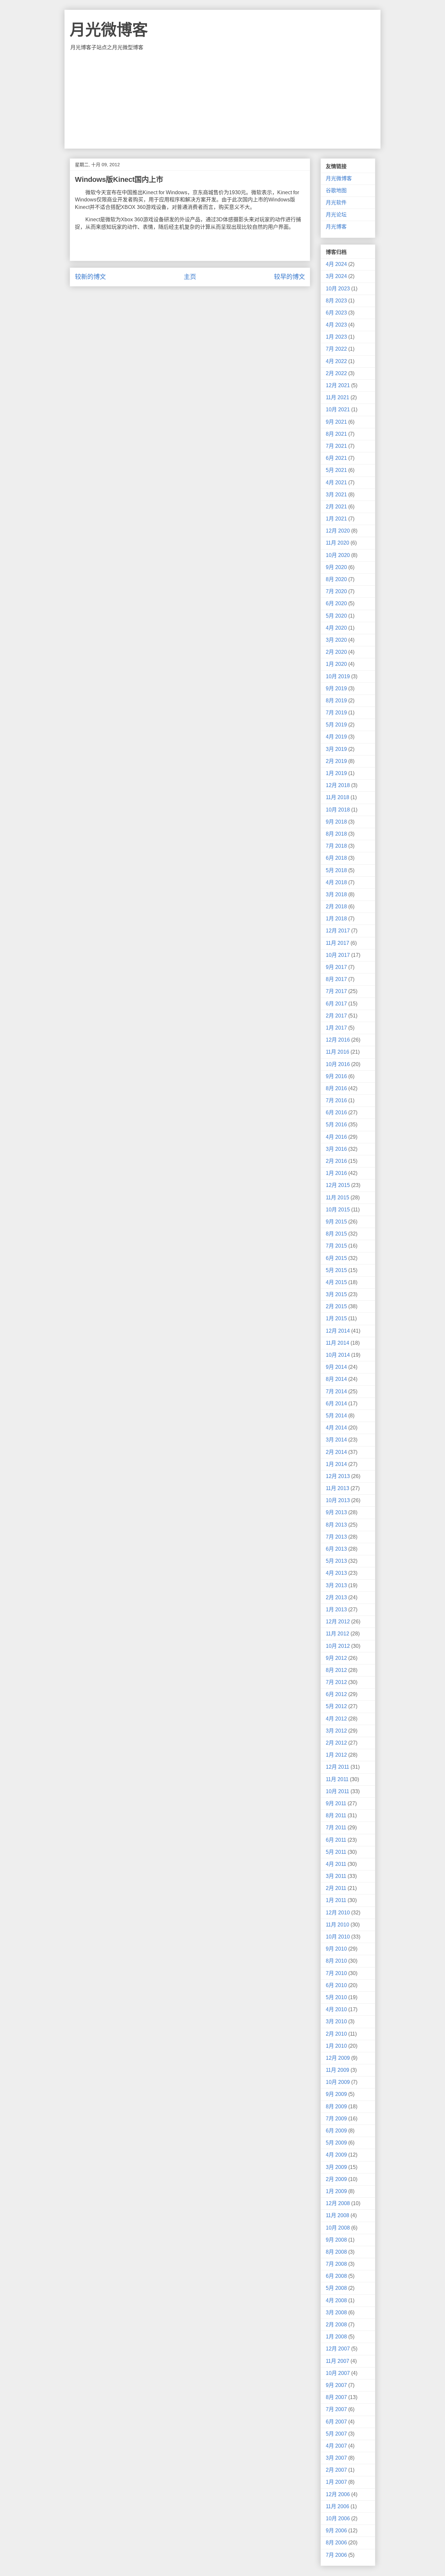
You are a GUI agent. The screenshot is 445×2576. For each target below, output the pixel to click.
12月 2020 (338, 531)
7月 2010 (336, 1973)
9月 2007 (336, 2385)
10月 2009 (338, 2082)
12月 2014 (338, 1331)
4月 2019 (336, 737)
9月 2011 (336, 1803)
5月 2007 (336, 2434)
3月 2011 (336, 1876)
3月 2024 (336, 276)
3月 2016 (336, 1149)
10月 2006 (338, 2518)
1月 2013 (336, 1610)
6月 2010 (336, 1985)
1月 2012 (336, 1755)
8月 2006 (336, 2543)
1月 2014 (336, 1464)
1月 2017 (336, 1028)
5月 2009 (336, 2143)
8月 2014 (336, 1379)
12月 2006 (338, 2494)
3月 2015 (336, 1294)
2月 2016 (336, 1161)
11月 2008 (337, 2215)
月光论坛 (336, 215)
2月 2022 (336, 373)
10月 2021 (338, 410)
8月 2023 (336, 301)
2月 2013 (336, 1597)
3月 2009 (336, 2167)
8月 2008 (336, 2252)
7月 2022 (336, 349)
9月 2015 (336, 1222)
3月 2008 (336, 2313)
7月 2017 (336, 991)
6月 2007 (336, 2422)
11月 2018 (337, 797)
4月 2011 (336, 1864)
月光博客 (336, 227)
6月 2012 (336, 1694)
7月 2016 (336, 1100)
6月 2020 (336, 603)
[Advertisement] (223, 100)
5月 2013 (336, 1561)
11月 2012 (337, 1634)
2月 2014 (336, 1452)
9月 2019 (336, 688)
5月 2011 (336, 1852)
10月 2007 (338, 2373)
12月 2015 (338, 1185)
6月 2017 (336, 1004)
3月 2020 (336, 640)
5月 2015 (336, 1270)
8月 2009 (336, 2107)
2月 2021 (336, 507)
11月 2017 (337, 943)
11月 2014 (337, 1343)
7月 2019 (336, 713)
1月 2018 (336, 919)
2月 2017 (336, 1016)
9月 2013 (336, 1512)
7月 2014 (336, 1391)
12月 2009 (338, 2058)
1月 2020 (336, 664)
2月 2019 (336, 761)
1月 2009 (336, 2191)
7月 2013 (336, 1537)
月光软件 (336, 203)
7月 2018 (336, 846)
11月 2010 (337, 1925)
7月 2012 (336, 1682)
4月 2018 (336, 882)
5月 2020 (336, 616)
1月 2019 (336, 773)
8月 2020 (336, 579)
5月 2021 (336, 470)
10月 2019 (338, 676)
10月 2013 (338, 1500)
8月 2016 (336, 1088)
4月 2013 (336, 1573)
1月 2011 (336, 1900)
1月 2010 (336, 2046)
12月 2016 (338, 1040)
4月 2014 (336, 1428)
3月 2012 (336, 1731)
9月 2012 (336, 1658)
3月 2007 (336, 2458)
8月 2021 (336, 434)
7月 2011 (336, 1828)
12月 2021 (338, 385)
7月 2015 (336, 1246)
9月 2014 (336, 1367)
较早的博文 (289, 277)
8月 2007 (336, 2397)
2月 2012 (336, 1743)
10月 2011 (337, 1791)
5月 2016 (336, 1125)
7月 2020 (336, 591)
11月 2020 (337, 543)
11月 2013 (337, 1488)
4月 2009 (336, 2155)
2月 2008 (336, 2325)
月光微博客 (109, 30)
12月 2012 (338, 1622)
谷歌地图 (336, 190)
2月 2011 (336, 1888)
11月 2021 (337, 397)
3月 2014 (336, 1440)
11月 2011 (337, 1779)
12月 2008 (338, 2203)
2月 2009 (336, 2179)
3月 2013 (336, 1585)
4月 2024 (336, 264)
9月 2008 (336, 2240)
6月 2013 (336, 1549)
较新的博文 (90, 277)
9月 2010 (336, 1949)
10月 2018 (338, 810)
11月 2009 (337, 2070)
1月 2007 (336, 2482)
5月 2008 (336, 2288)
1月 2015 (336, 1318)
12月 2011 (337, 1767)
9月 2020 (336, 567)
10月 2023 (338, 289)
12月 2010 (338, 1913)
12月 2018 (338, 785)
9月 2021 (336, 422)
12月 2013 (338, 1476)
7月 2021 (336, 446)
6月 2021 (336, 458)
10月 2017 (338, 955)
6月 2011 (336, 1840)
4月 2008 (336, 2300)
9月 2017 (336, 967)
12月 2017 (338, 931)
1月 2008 (336, 2337)
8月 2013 (336, 1525)
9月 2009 (336, 2094)
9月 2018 (336, 822)
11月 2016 (337, 1052)
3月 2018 (336, 894)
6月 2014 (336, 1404)
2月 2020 (336, 652)
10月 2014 (338, 1355)
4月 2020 (336, 628)
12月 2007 (338, 2349)
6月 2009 (336, 2131)
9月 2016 (336, 1076)
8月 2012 (336, 1670)
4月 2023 (336, 325)
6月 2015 (336, 1258)
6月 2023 (336, 313)
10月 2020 (338, 555)
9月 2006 (336, 2531)
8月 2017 (336, 979)
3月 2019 (336, 749)
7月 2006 (336, 2555)
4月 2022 (336, 361)
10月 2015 (338, 1210)
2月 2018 (336, 907)
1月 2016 (336, 1173)
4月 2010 (336, 2009)
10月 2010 (338, 1937)
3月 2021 (336, 495)
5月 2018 (336, 870)
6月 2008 (336, 2276)
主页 (190, 277)
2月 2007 (336, 2470)
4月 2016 (336, 1137)
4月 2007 (336, 2446)
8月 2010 (336, 1961)
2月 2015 (336, 1306)
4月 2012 (336, 1719)
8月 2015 (336, 1234)
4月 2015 (336, 1282)
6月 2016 (336, 1112)
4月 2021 (336, 483)
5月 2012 (336, 1706)
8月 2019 (336, 701)
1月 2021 (336, 519)
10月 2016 (338, 1064)
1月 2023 (336, 337)
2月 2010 (336, 2034)
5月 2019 (336, 725)
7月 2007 (336, 2409)
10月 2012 (338, 1646)
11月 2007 (337, 2361)
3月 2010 (336, 2021)
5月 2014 (336, 1416)
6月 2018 (336, 858)
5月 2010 (336, 1997)
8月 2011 (336, 1815)
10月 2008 (338, 2228)
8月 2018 (336, 834)
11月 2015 (337, 1198)
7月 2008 (336, 2264)
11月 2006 (337, 2506)
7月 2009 (336, 2119)
